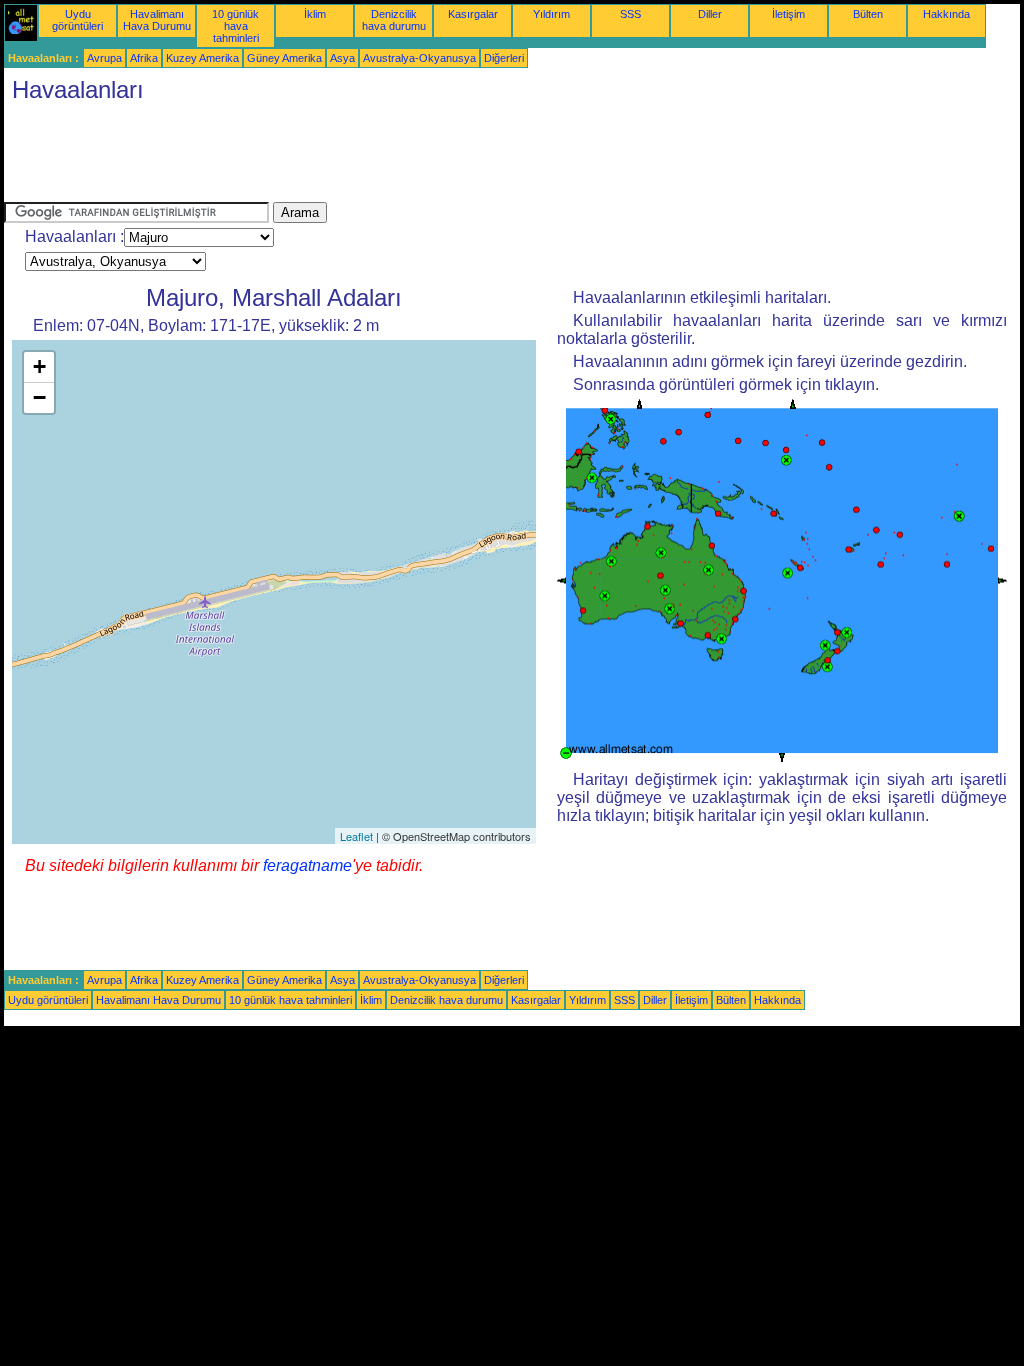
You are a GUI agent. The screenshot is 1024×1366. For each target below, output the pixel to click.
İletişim (788, 14)
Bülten (868, 14)
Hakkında (946, 14)
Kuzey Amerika (202, 58)
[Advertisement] (368, 157)
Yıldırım (551, 14)
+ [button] (39, 366)
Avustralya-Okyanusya (419, 58)
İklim (315, 14)
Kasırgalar (473, 14)
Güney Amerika (284, 58)
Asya (342, 58)
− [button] (39, 397)
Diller (710, 14)
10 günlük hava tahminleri (235, 26)
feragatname (307, 865)
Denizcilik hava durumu (394, 20)
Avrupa (104, 58)
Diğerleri (504, 58)
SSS (630, 14)
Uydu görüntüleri (77, 20)
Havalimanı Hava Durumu (157, 20)
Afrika (144, 58)
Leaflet (356, 836)
